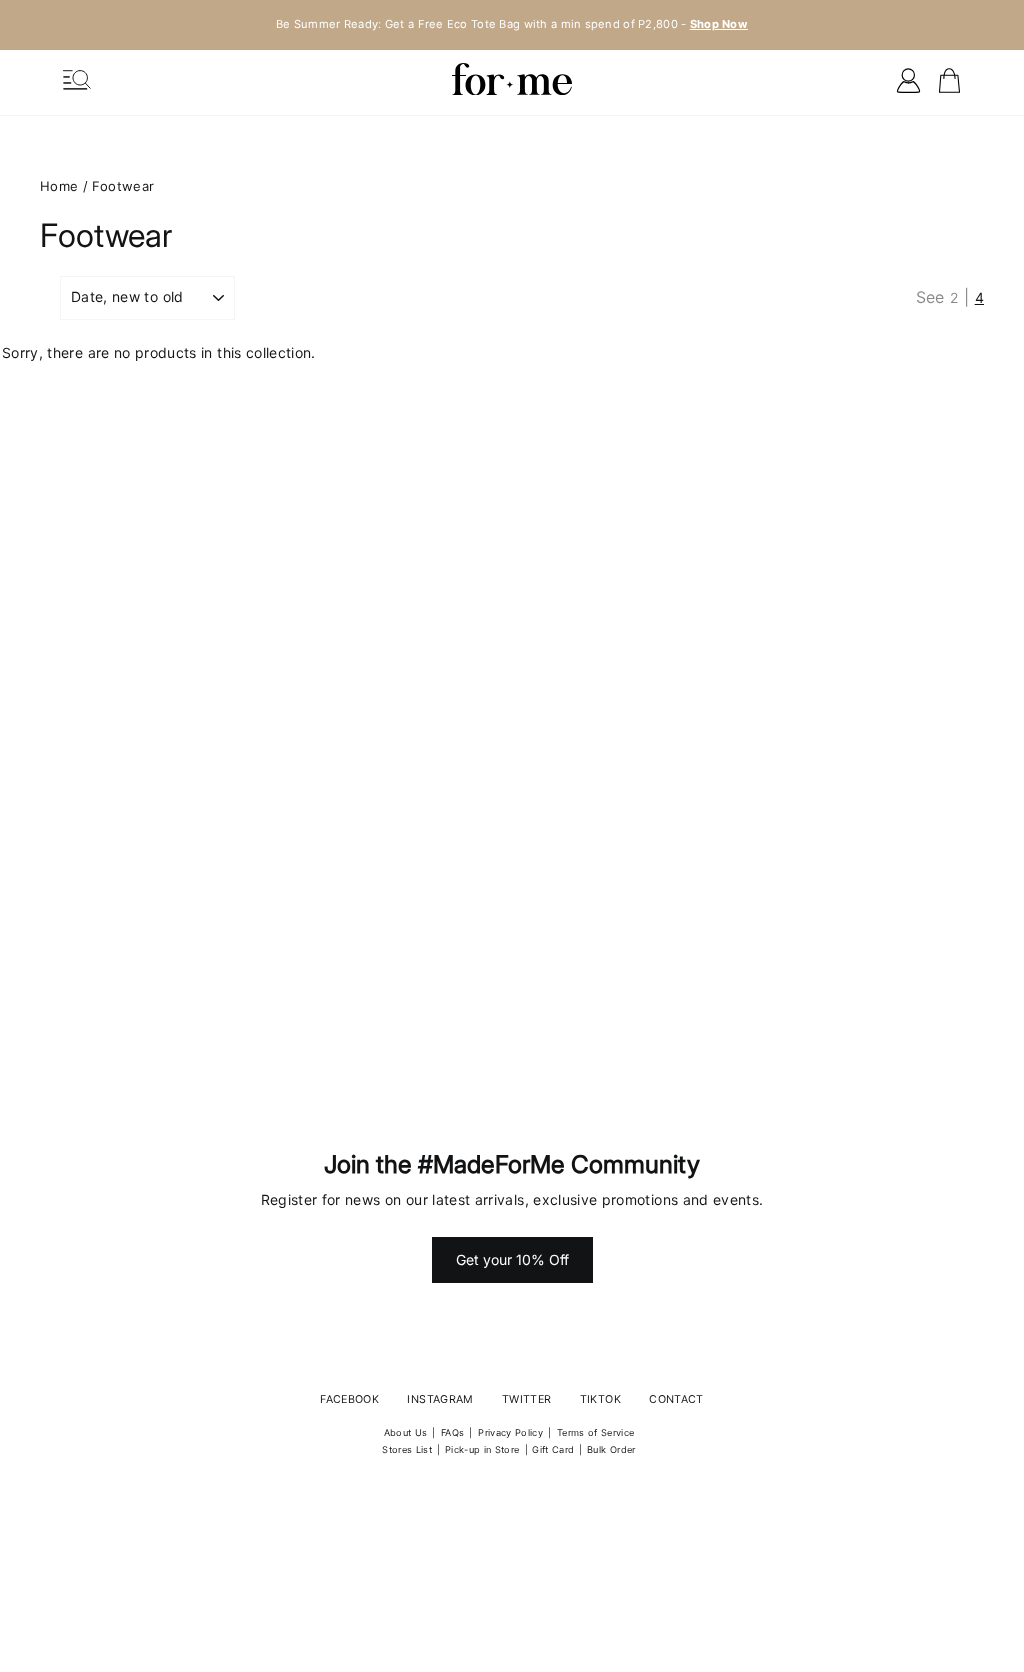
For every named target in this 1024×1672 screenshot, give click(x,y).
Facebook (349, 1399)
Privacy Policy (510, 1432)
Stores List (407, 1449)
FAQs (452, 1432)
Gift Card (553, 1449)
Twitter (526, 1399)
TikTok (600, 1399)
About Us (406, 1432)
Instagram (440, 1399)
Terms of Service (596, 1432)
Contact (676, 1399)
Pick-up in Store (482, 1449)
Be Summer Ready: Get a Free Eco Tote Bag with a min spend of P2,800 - (512, 24)
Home (59, 186)
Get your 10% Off (512, 1259)
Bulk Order (611, 1449)
